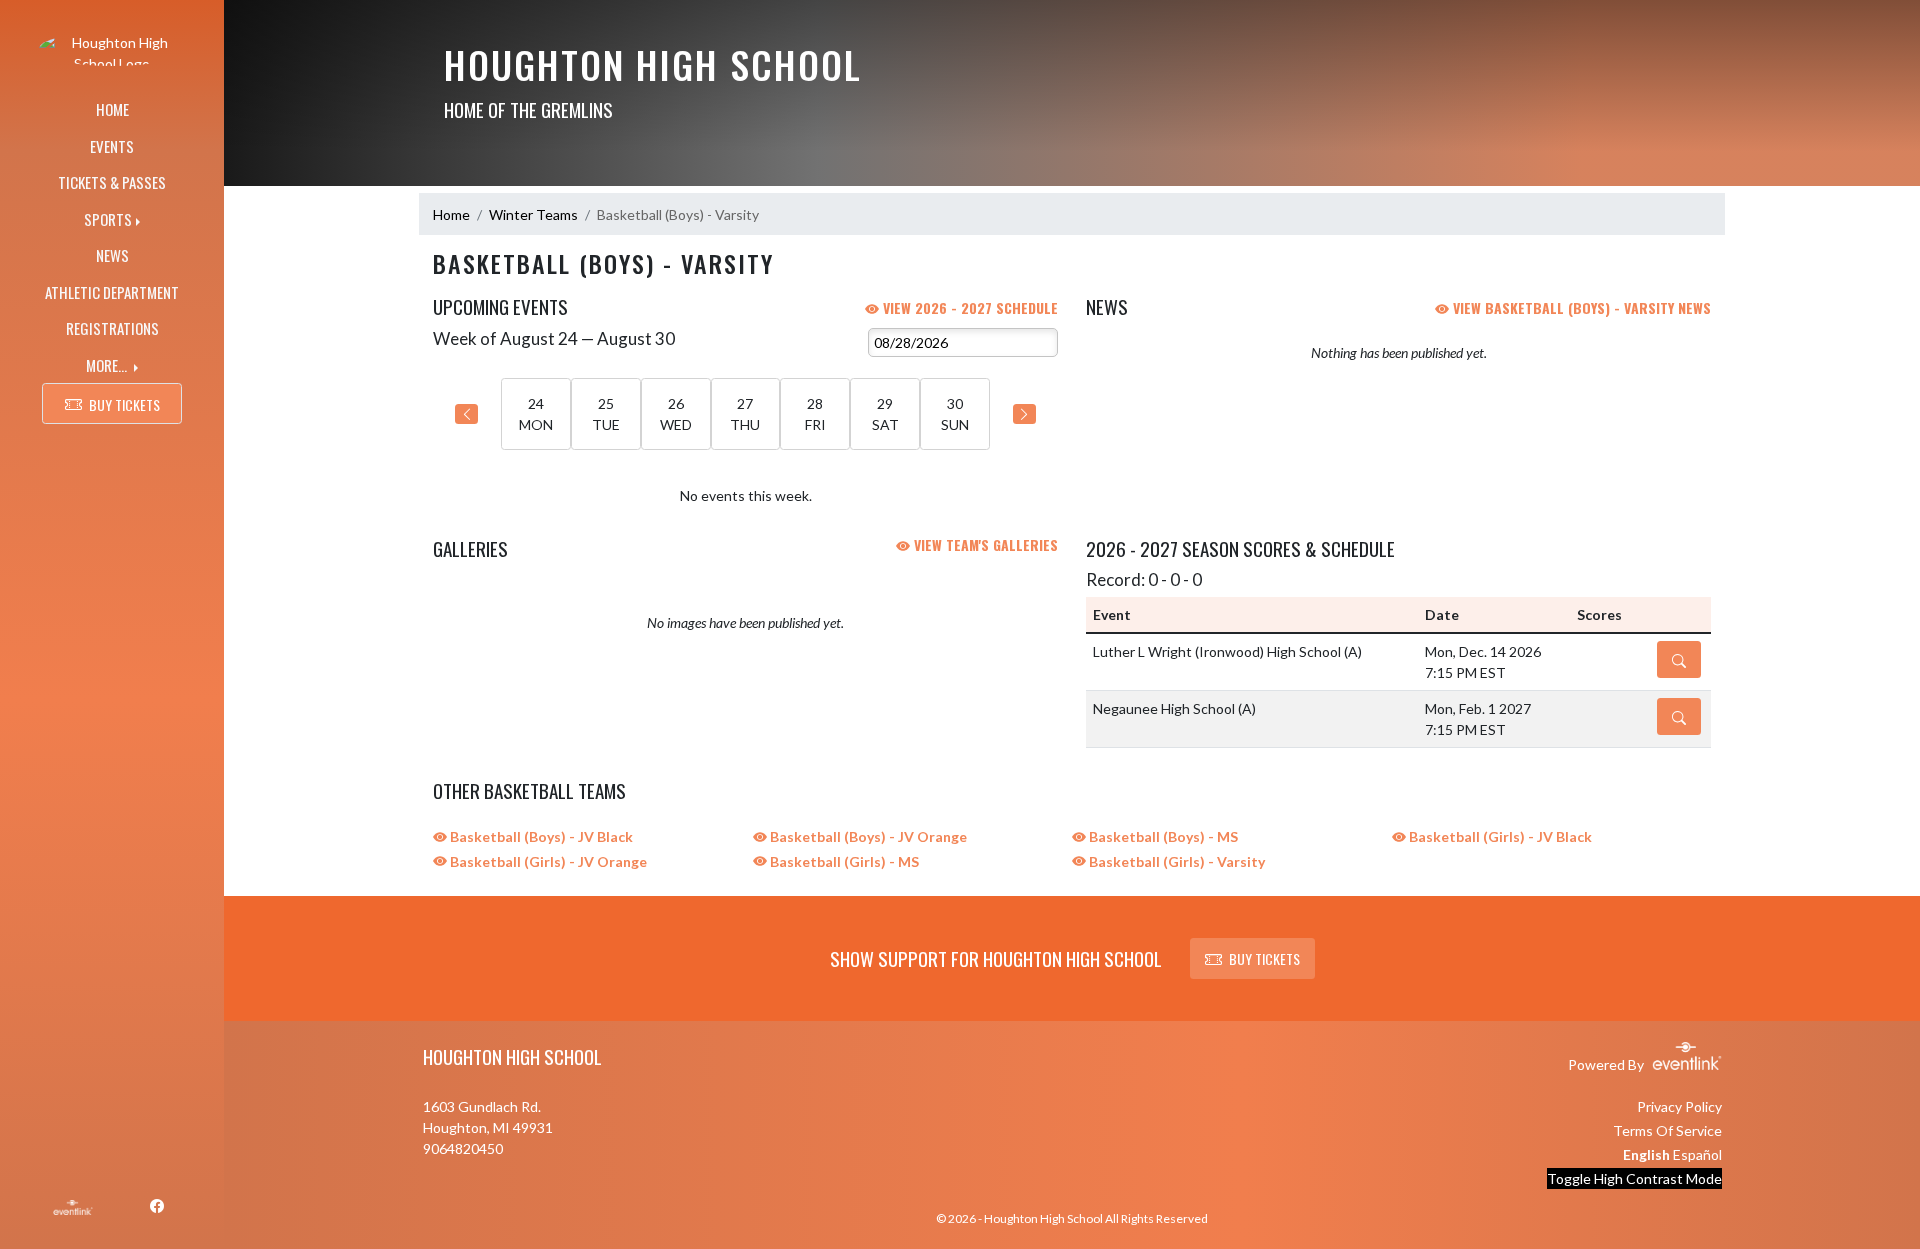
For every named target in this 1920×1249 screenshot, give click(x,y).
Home (451, 214)
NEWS (112, 255)
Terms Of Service (1667, 1130)
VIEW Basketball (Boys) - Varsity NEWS (1580, 307)
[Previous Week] (466, 414)
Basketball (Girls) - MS (843, 861)
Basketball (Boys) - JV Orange (867, 836)
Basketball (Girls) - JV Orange (547, 861)
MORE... (108, 365)
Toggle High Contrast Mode (1634, 1178)
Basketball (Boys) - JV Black (540, 836)
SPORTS (108, 219)
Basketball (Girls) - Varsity (1175, 861)
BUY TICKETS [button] (124, 404)
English (1646, 1154)
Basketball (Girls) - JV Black (1499, 836)
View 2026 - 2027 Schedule (968, 307)
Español (1697, 1154)
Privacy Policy (1679, 1106)
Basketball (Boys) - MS (1162, 836)
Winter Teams (533, 214)
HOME (112, 109)
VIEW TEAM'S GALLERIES (984, 544)
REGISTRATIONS (112, 328)
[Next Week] (1024, 414)
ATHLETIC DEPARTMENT (112, 292)
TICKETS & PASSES (112, 182)
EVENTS (112, 146)
